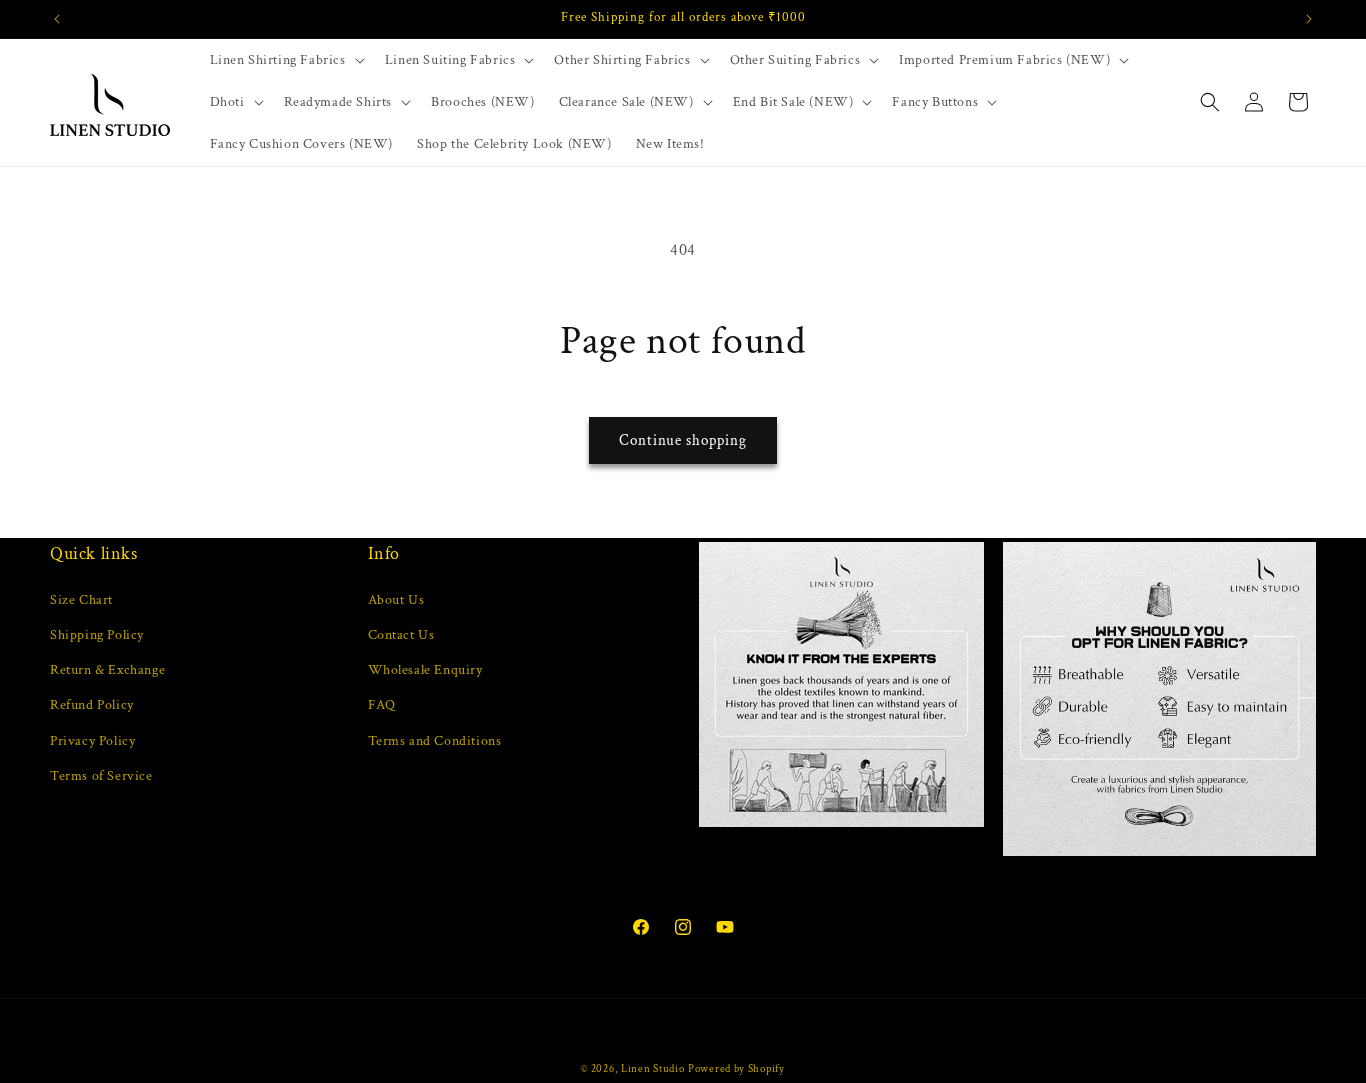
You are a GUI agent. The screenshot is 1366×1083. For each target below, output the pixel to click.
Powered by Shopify (736, 1069)
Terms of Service (101, 776)
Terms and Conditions (435, 741)
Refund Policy (92, 705)
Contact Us (401, 635)
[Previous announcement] (57, 19)
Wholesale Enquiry (425, 670)
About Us (396, 600)
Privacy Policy (92, 741)
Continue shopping (683, 440)
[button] (285, 60)
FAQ (382, 705)
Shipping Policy (97, 635)
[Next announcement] (1309, 19)
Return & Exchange (107, 670)
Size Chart (81, 600)
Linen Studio (652, 1069)
